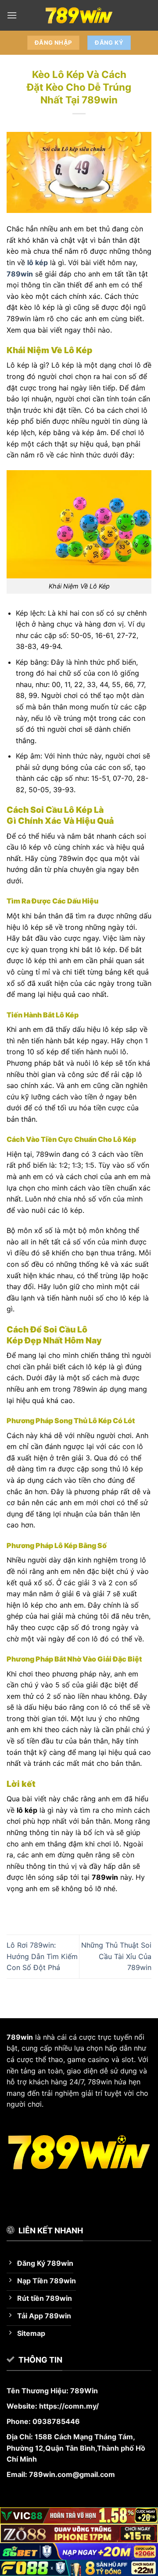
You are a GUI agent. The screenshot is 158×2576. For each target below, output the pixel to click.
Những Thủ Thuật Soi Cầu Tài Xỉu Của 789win (116, 1956)
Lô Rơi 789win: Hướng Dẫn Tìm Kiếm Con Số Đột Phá (42, 1956)
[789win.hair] (79, 15)
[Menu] (12, 15)
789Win (84, 2391)
